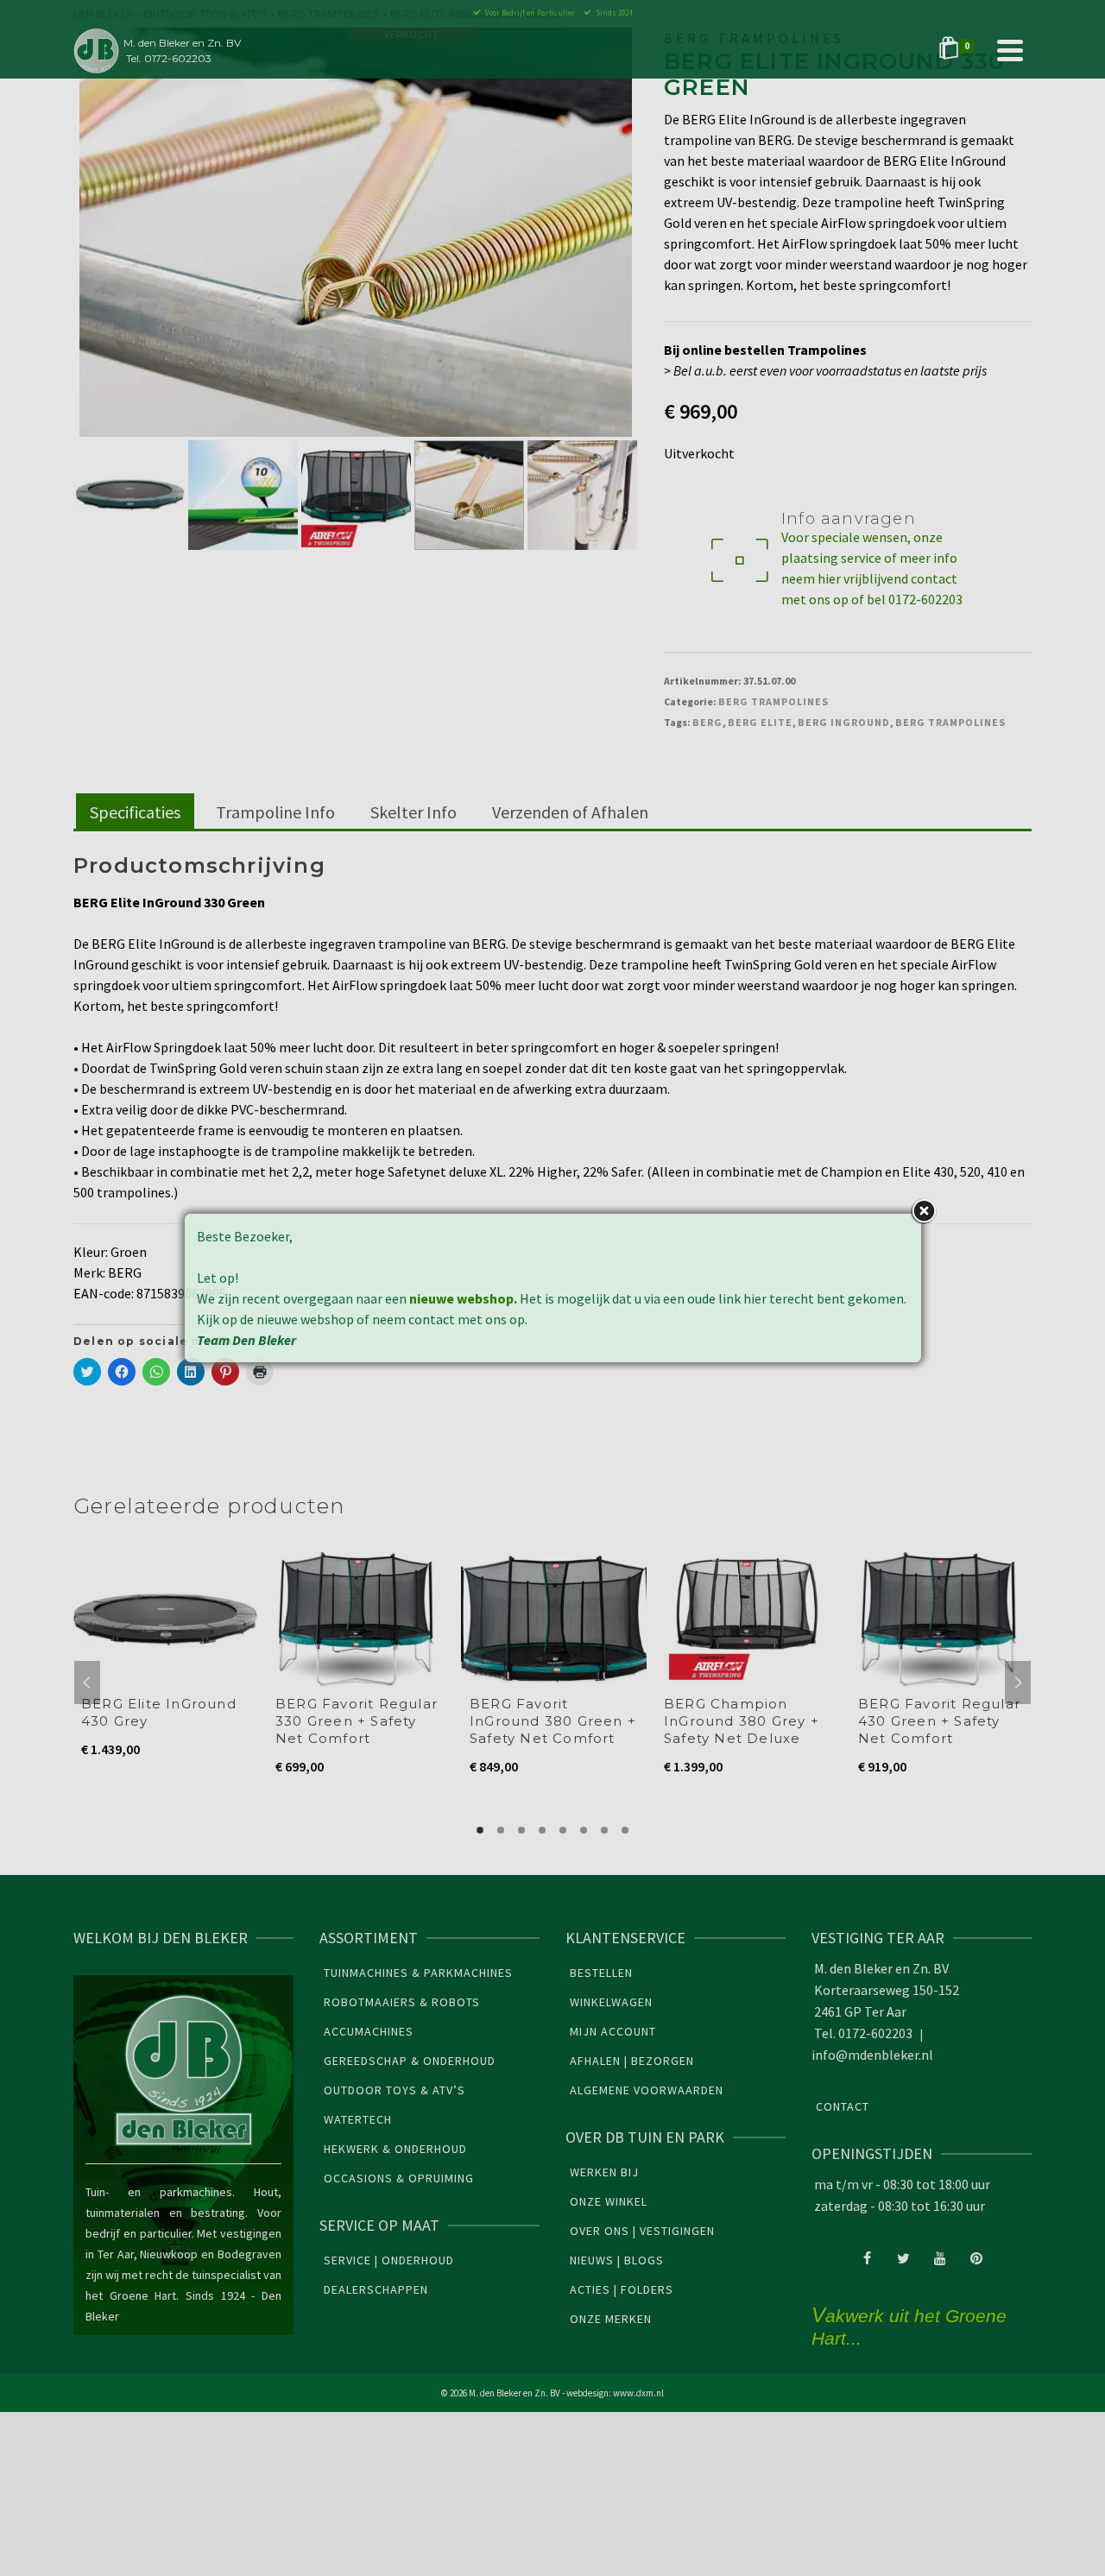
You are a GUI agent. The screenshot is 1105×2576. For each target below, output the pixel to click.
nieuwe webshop (461, 1298)
